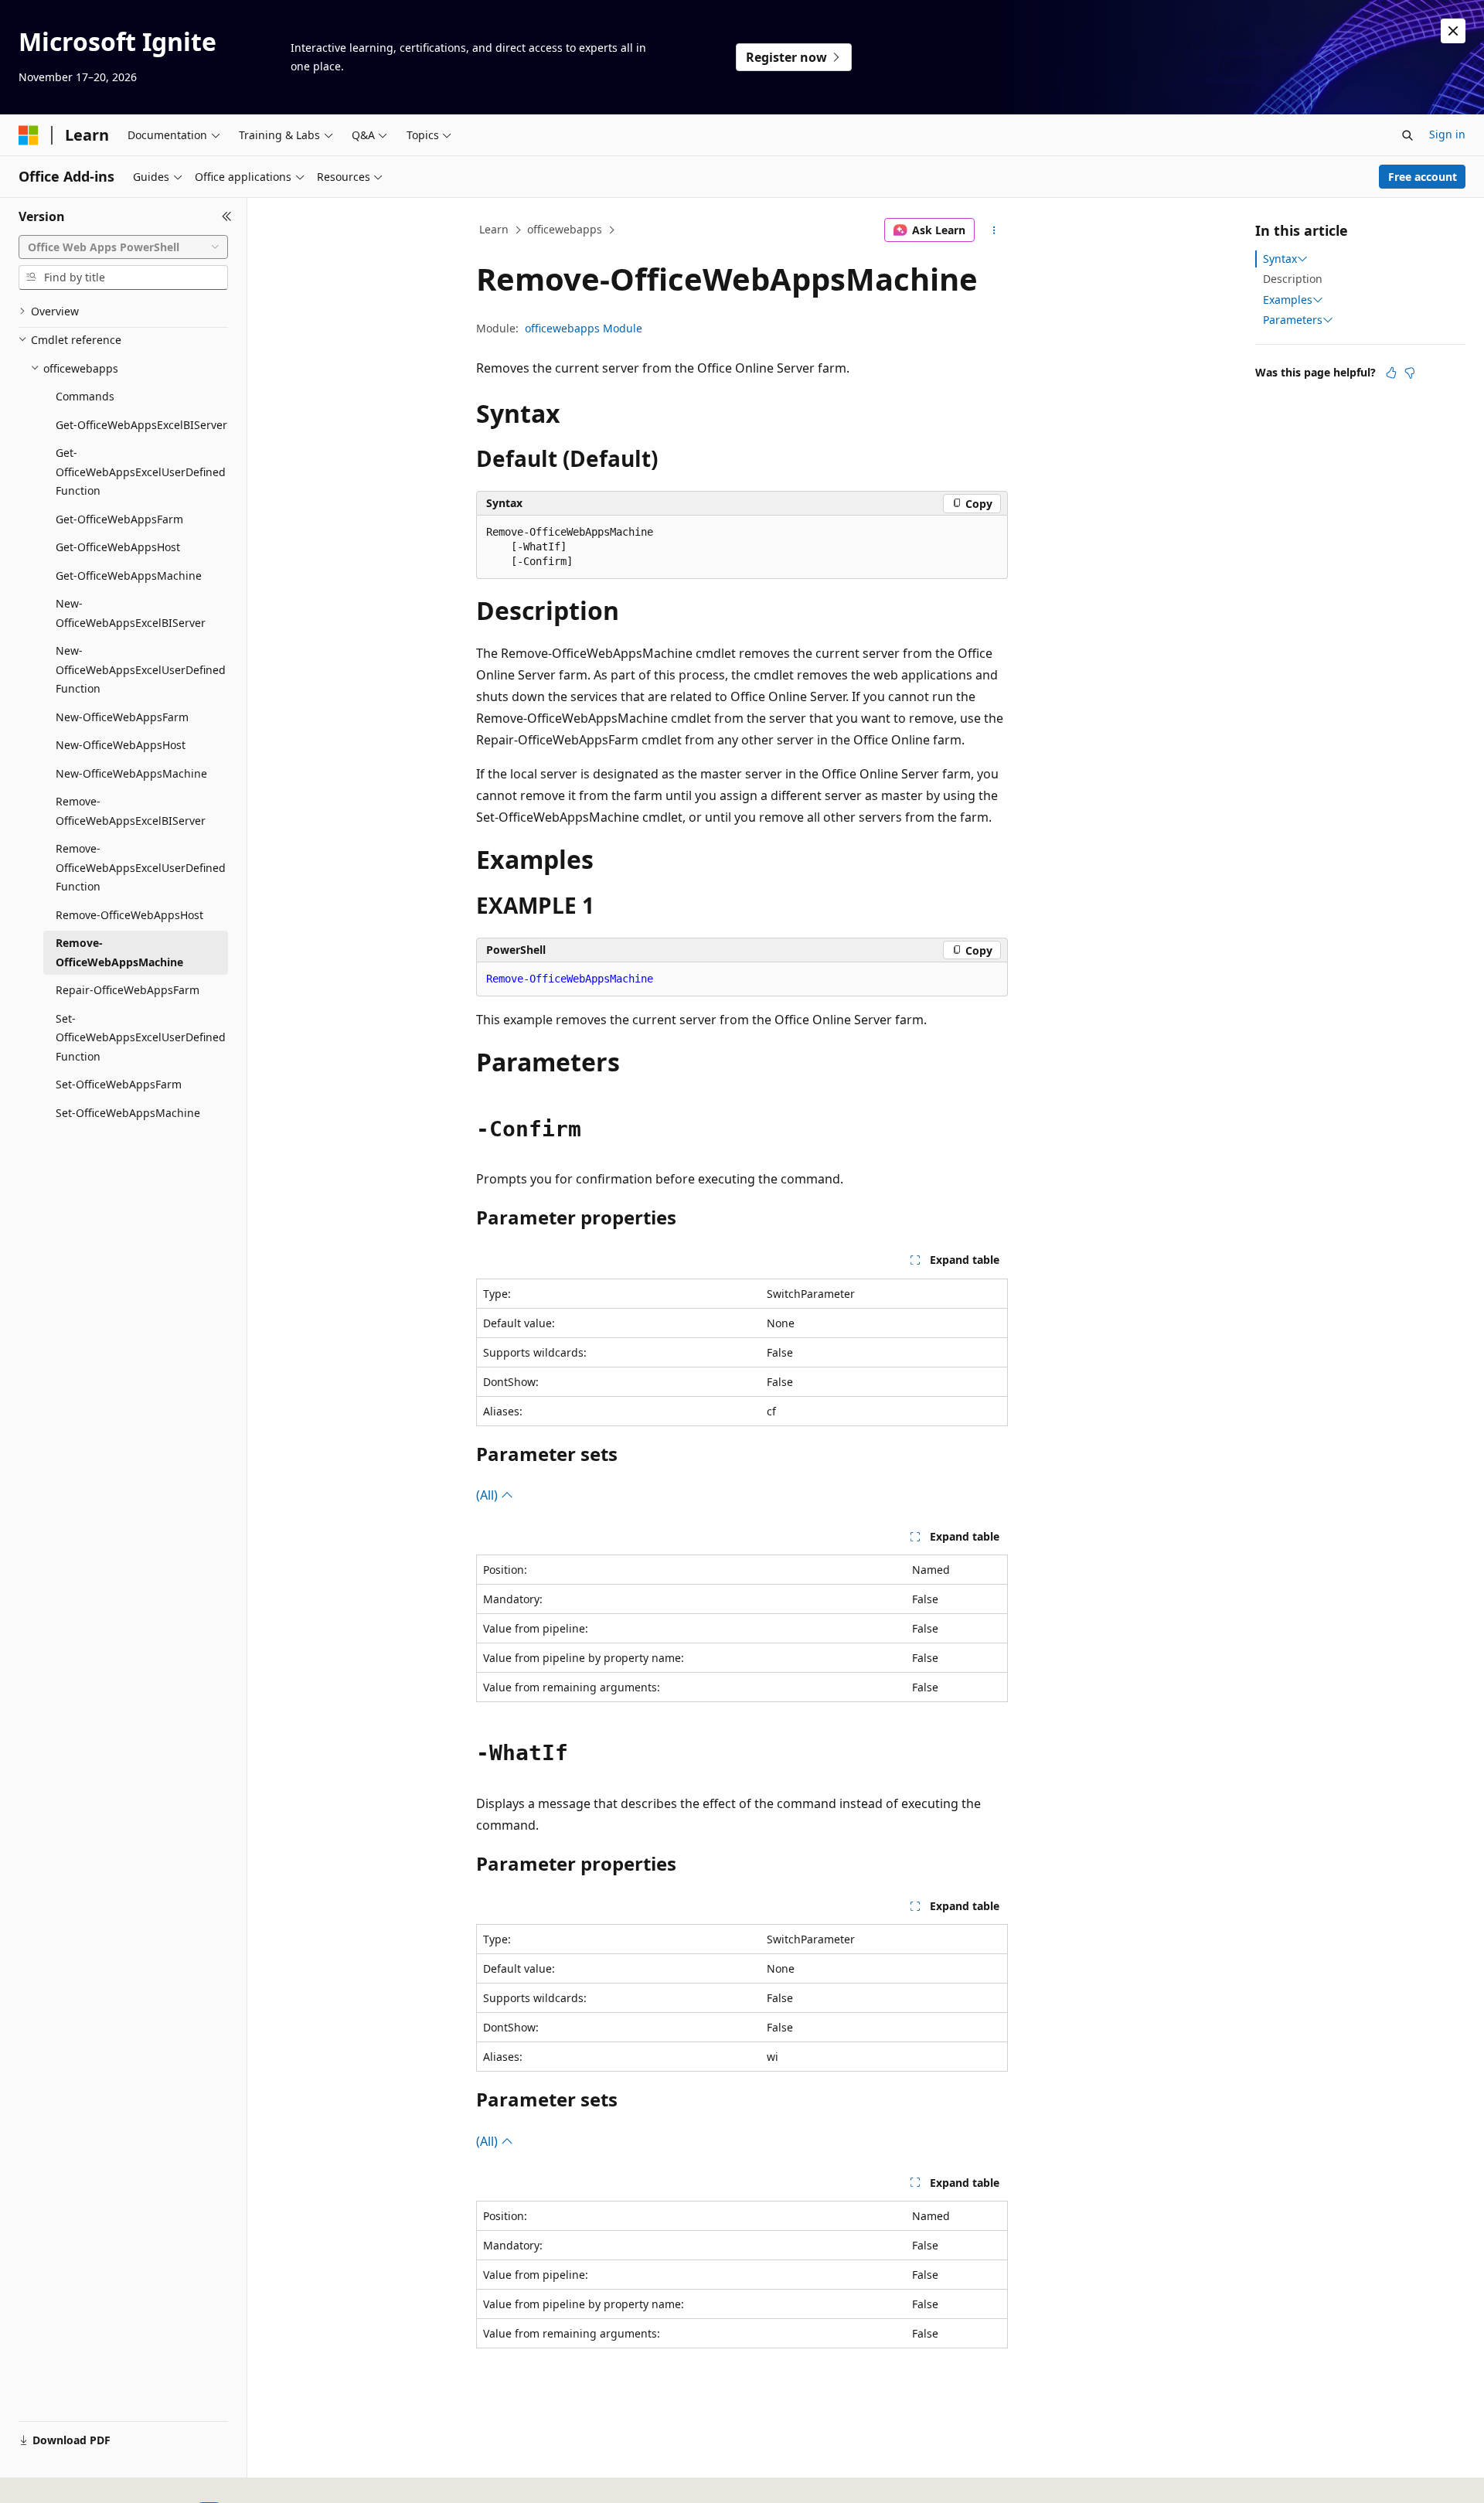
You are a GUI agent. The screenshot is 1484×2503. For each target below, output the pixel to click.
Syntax (1280, 259)
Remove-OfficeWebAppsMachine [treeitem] (119, 952)
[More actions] (994, 230)
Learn (494, 229)
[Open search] (1407, 135)
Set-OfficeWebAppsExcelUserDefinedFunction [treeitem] (141, 1037)
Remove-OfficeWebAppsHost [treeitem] (129, 915)
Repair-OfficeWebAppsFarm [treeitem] (128, 990)
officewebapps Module (584, 328)
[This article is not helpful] (1410, 373)
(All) (488, 1495)
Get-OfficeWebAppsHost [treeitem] (118, 547)
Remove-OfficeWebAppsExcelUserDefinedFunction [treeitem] (141, 867)
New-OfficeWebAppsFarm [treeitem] (122, 717)
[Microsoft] (29, 135)
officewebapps (565, 229)
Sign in (1447, 134)
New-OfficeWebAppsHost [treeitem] (121, 745)
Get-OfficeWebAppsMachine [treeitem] (129, 576)
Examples (1288, 300)
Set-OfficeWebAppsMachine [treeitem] (128, 1113)
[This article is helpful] (1391, 373)
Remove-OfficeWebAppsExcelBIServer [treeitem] (131, 811)
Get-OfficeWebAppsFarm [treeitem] (119, 519)
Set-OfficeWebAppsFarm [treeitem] (119, 1084)
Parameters (1293, 320)
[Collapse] (227, 216)
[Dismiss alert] (1453, 31)
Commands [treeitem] (85, 396)
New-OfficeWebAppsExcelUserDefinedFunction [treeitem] (141, 669)
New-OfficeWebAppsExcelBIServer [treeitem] (131, 613)
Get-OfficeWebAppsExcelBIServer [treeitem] (141, 425)
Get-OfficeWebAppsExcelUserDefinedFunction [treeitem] (141, 472)
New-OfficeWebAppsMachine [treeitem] (131, 773)
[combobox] (123, 247)
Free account (1423, 177)
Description (1293, 279)
